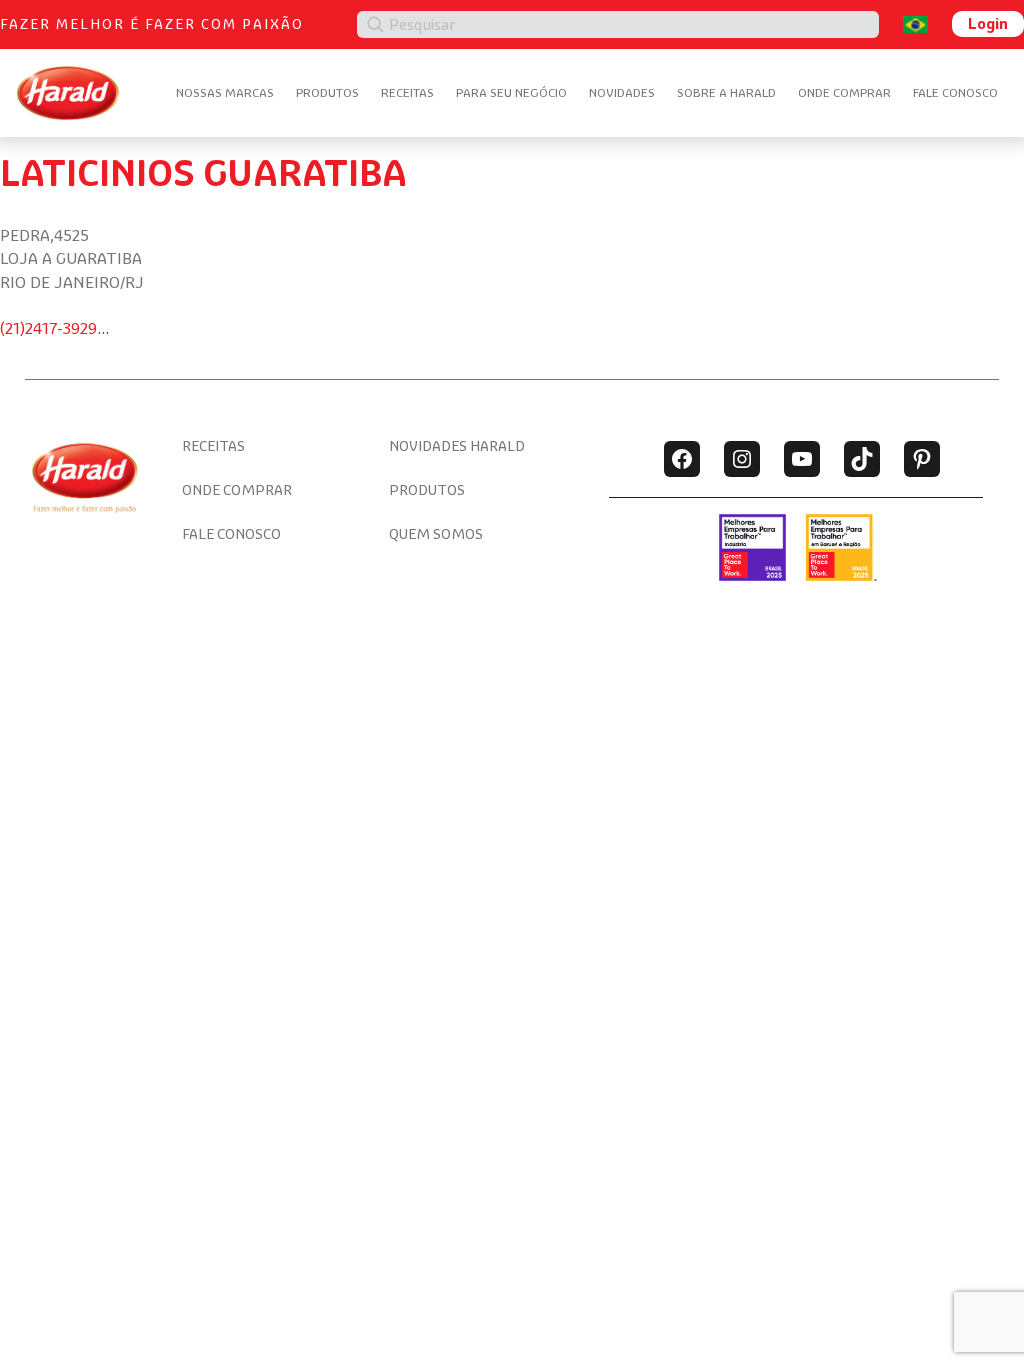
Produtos (327, 92)
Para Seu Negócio (511, 92)
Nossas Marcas (225, 92)
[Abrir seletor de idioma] (915, 24)
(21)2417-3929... (54, 328)
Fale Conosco (955, 92)
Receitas (407, 92)
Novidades (622, 92)
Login (988, 23)
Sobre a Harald (726, 92)
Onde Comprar (844, 92)
